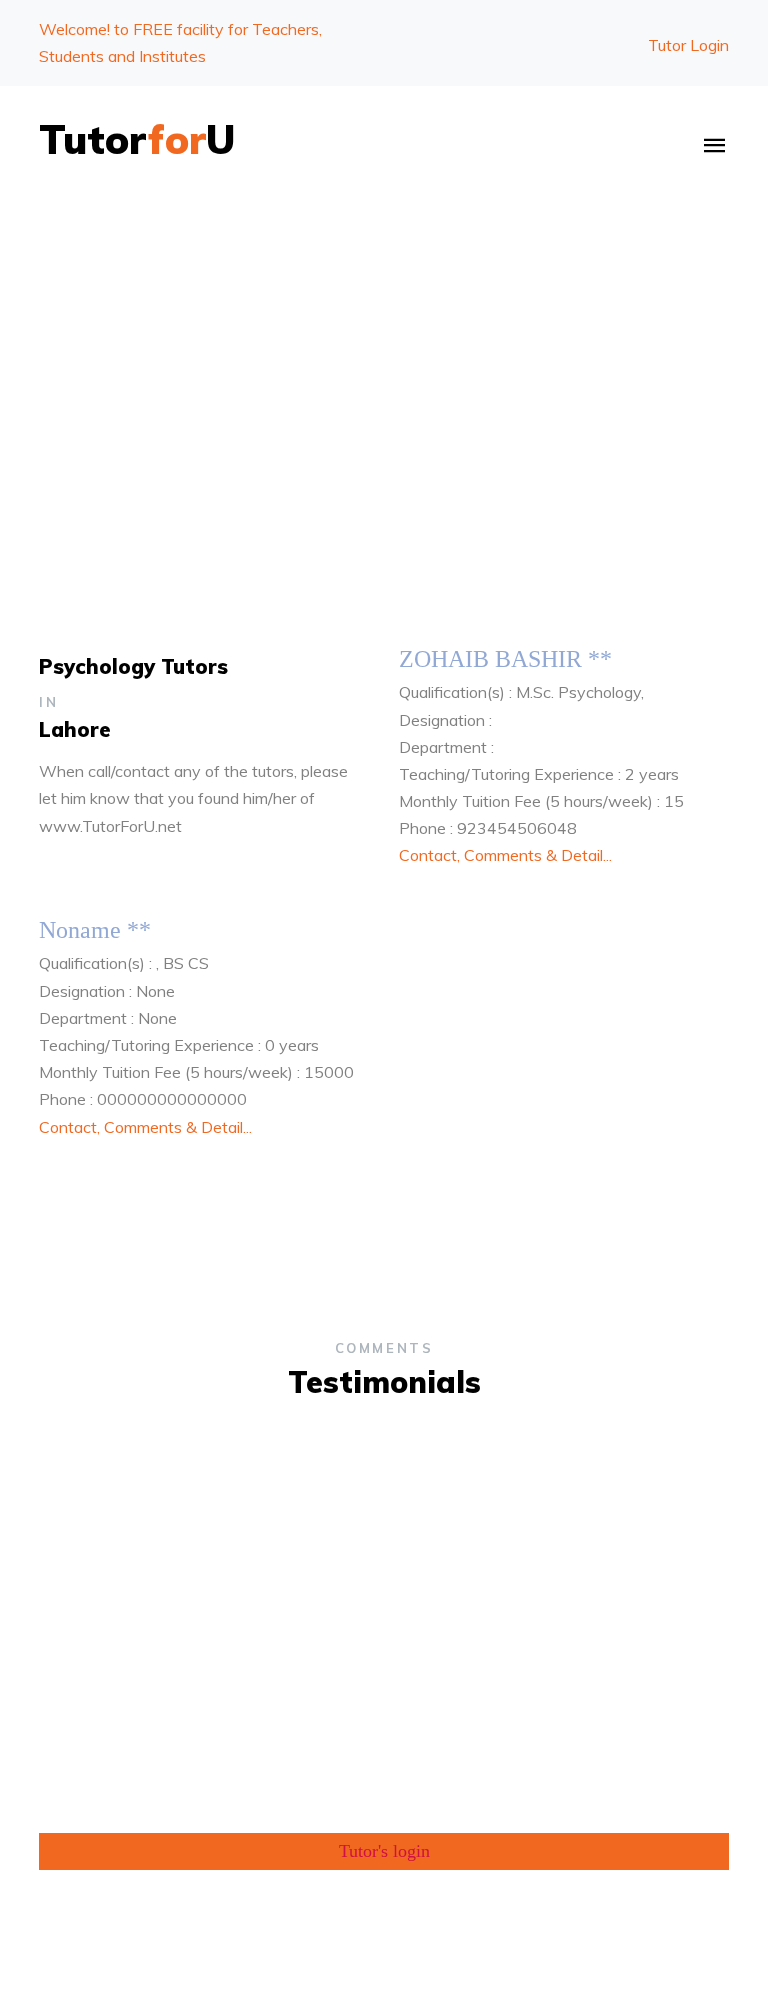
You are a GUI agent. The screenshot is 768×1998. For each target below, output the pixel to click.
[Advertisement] (384, 353)
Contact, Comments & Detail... (505, 855)
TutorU (137, 139)
